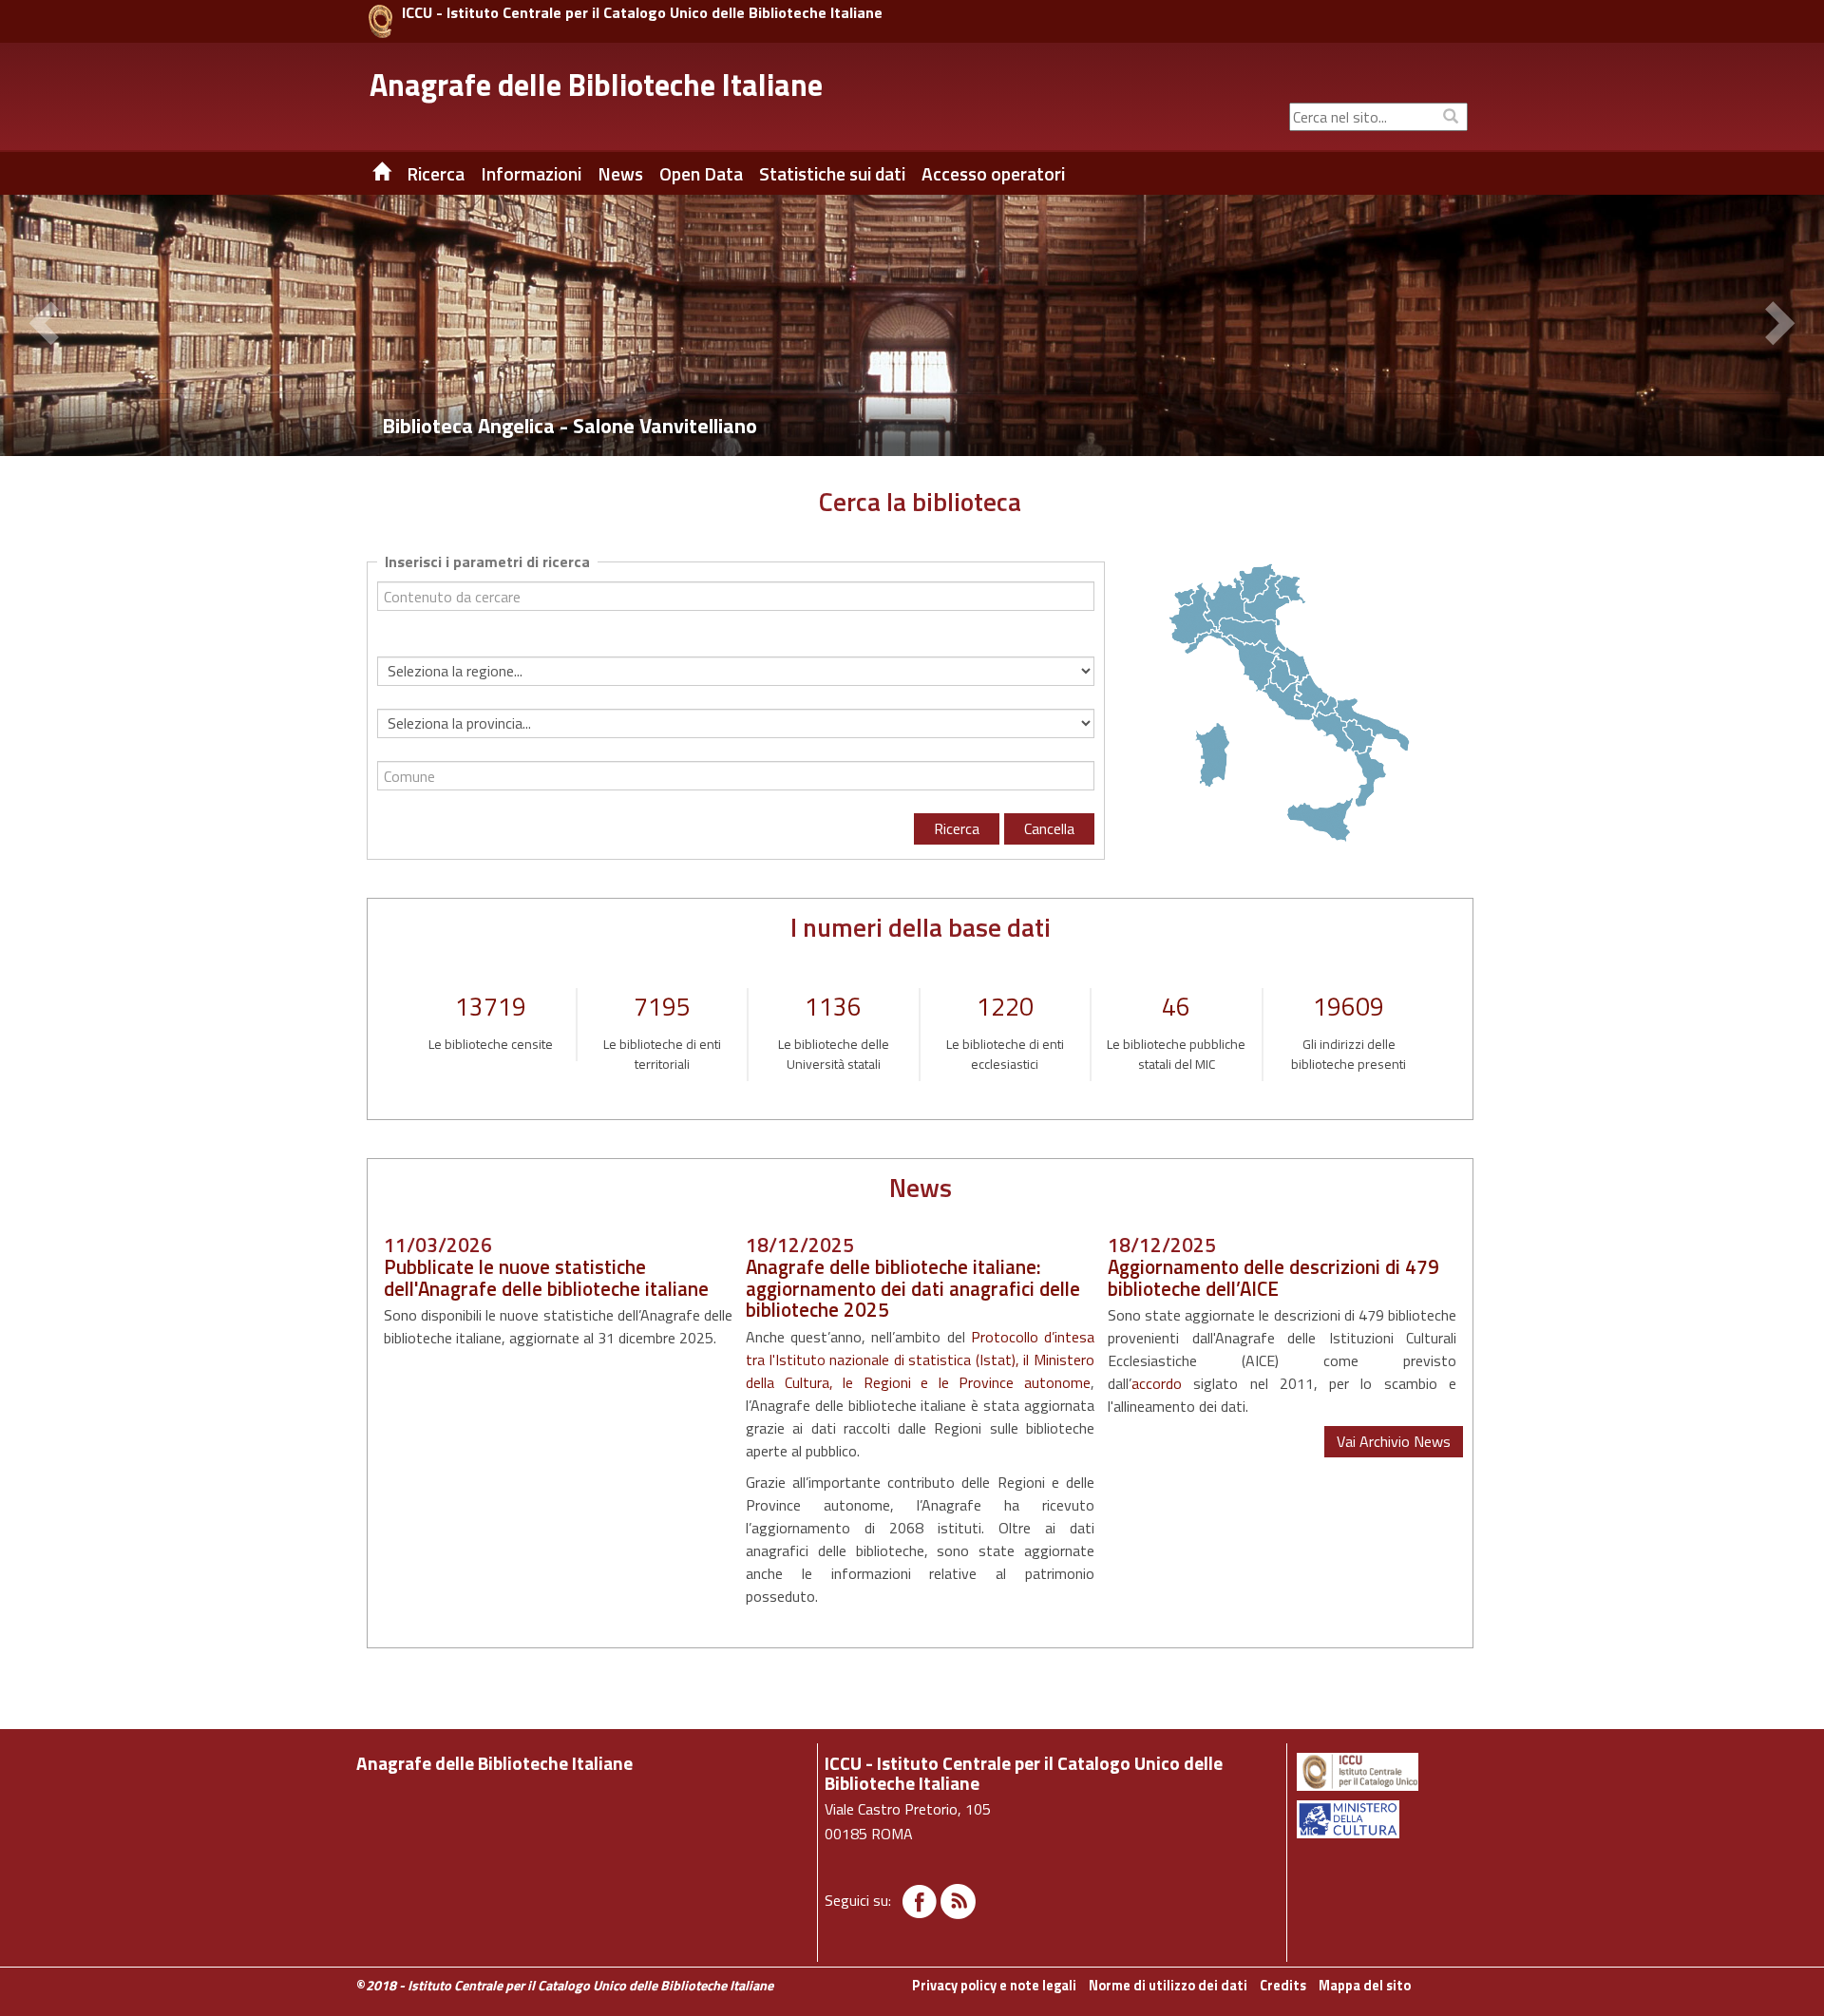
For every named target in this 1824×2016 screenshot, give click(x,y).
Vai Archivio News (1394, 1441)
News (620, 174)
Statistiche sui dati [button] (832, 174)
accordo (1157, 1383)
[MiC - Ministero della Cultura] (1381, 1819)
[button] (47, 326)
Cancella (1049, 828)
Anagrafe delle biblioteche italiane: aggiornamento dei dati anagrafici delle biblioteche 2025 (913, 1288)
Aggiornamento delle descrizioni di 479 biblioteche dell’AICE (1273, 1277)
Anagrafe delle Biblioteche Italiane (596, 85)
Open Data (701, 174)
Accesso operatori (993, 174)
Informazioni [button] (531, 174)
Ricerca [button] (436, 174)
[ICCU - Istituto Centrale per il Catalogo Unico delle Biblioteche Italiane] (380, 21)
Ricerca (957, 828)
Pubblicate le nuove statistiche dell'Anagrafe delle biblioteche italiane (546, 1277)
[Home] (368, 174)
